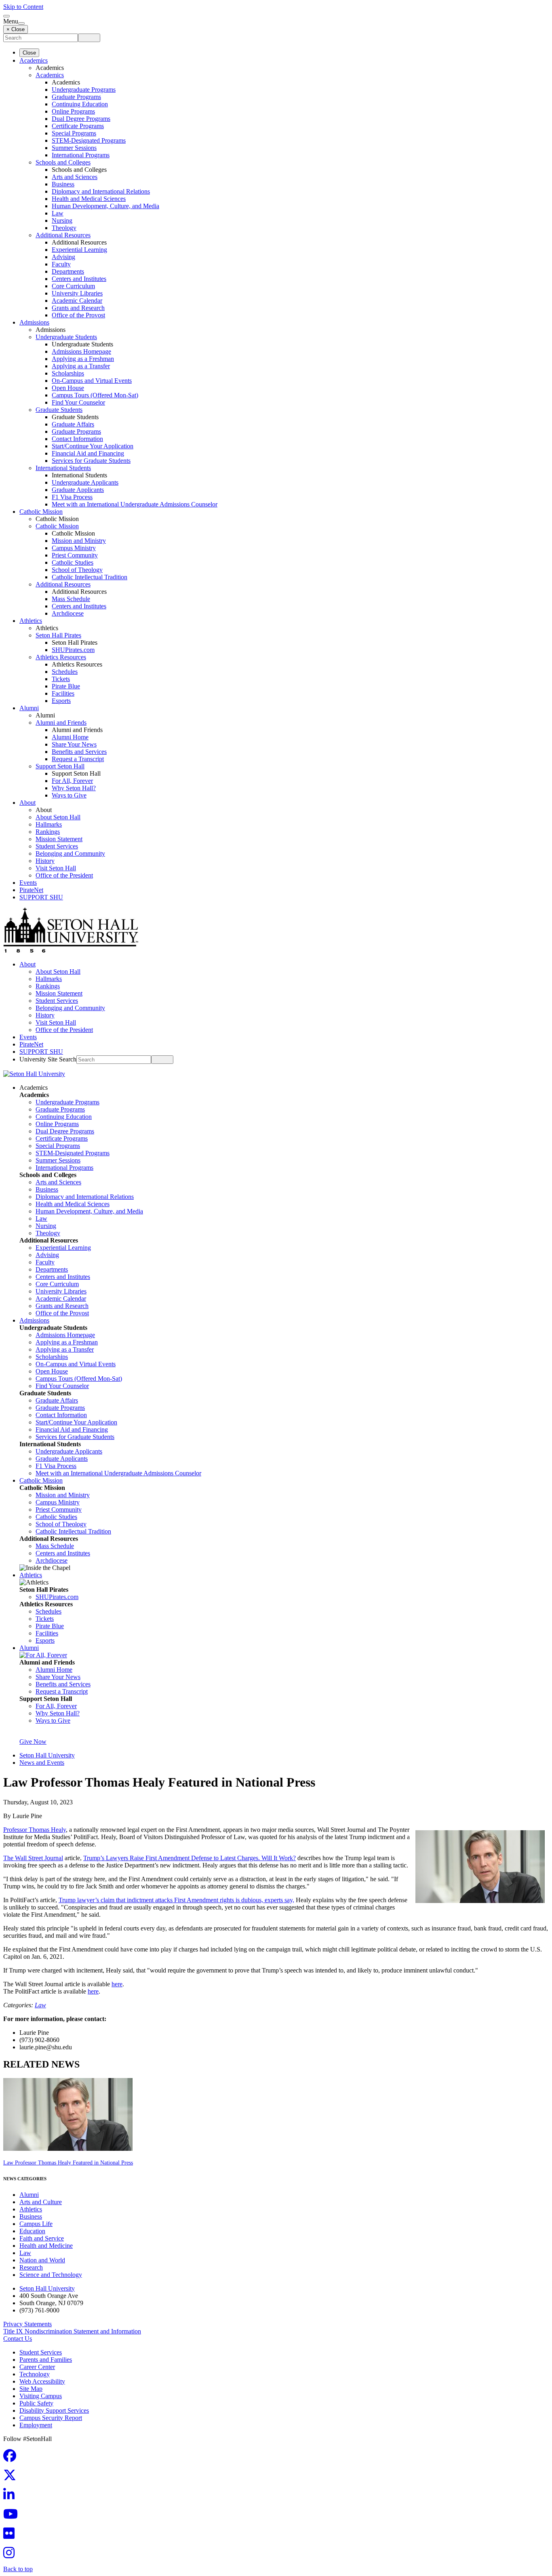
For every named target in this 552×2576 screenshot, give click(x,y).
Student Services (57, 846)
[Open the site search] (6, 16)
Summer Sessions (74, 148)
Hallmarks (49, 824)
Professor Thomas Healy (35, 1830)
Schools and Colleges (63, 162)
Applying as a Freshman (83, 359)
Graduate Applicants (78, 490)
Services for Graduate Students (91, 461)
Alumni (29, 708)
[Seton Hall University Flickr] (11, 2536)
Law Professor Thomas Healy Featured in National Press (68, 2163)
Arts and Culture (41, 2202)
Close (29, 53)
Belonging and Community (70, 853)
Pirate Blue (66, 686)
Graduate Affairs (73, 424)
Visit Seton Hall (56, 868)
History (45, 861)
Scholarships (68, 373)
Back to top (18, 2569)
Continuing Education (80, 104)
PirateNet (31, 890)
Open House (68, 388)
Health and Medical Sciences (89, 199)
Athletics (31, 621)
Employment (36, 2425)
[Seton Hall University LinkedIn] (11, 2497)
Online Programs (73, 111)
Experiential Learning (79, 250)
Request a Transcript (78, 759)
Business (63, 184)
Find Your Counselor (78, 402)
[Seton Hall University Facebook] (12, 2458)
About (27, 803)
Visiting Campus (41, 2396)
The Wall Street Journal (33, 1858)
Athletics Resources (61, 657)
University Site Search (48, 1059)
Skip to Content (23, 7)
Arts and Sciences (75, 177)
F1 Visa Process (72, 497)
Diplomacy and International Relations (101, 191)
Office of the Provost (78, 315)
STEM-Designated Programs (89, 140)
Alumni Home (70, 737)
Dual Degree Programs (81, 119)
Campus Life (36, 2224)
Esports (61, 701)
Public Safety (36, 2403)
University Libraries (77, 293)
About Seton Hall (58, 817)
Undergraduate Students (66, 337)
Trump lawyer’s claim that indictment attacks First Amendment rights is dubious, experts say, (176, 1900)
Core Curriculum (73, 286)
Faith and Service (42, 2238)
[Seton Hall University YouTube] (13, 2516)
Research (31, 2267)
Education (32, 2231)
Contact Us (18, 2339)
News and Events (42, 1763)
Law (58, 213)
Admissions (34, 322)
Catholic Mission (41, 512)
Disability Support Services (54, 2410)
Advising (63, 257)
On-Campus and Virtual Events (92, 381)
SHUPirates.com (73, 650)
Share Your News (74, 744)
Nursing (62, 220)
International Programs (81, 155)
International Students (63, 468)
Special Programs (74, 133)
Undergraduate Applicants (85, 482)
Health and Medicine (46, 2246)
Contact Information (77, 439)
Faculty (61, 264)
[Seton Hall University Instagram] (11, 2555)
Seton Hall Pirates (58, 635)
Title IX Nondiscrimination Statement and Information (72, 2331)
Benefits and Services (79, 752)
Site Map (31, 2389)
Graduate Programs (76, 97)
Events (28, 883)
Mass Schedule (71, 599)
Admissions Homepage (81, 351)
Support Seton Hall (60, 766)
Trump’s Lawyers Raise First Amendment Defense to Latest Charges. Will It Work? (190, 1858)
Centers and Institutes (79, 279)
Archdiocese (68, 613)
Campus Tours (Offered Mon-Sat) (95, 395)
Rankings (48, 832)
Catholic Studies (73, 562)
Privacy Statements (27, 2324)
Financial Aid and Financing (88, 453)
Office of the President (64, 875)
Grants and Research (78, 308)
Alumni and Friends (61, 723)
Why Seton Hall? (74, 788)
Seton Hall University (47, 1755)
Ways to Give (69, 795)
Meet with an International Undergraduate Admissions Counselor (135, 504)
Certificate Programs (78, 126)
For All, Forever (72, 781)
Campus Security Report (51, 2418)
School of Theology (77, 570)
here (117, 1984)
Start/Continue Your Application (93, 446)
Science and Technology (51, 2275)
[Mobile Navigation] (21, 23)
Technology (35, 2374)
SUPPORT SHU (41, 897)
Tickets (61, 679)
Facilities (63, 693)
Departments (68, 271)
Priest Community (75, 555)
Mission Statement (59, 839)
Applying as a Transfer (81, 366)
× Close (16, 29)
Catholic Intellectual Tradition (90, 577)
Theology (64, 228)
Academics (34, 60)
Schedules (65, 672)
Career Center (37, 2367)
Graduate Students (59, 410)
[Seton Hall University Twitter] (12, 2478)
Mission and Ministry (79, 541)
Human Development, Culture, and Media (105, 206)
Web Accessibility (42, 2381)
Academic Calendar (77, 301)
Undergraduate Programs (84, 90)
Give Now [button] (33, 1742)
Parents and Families (46, 2360)
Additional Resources (63, 235)
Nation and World (42, 2260)
